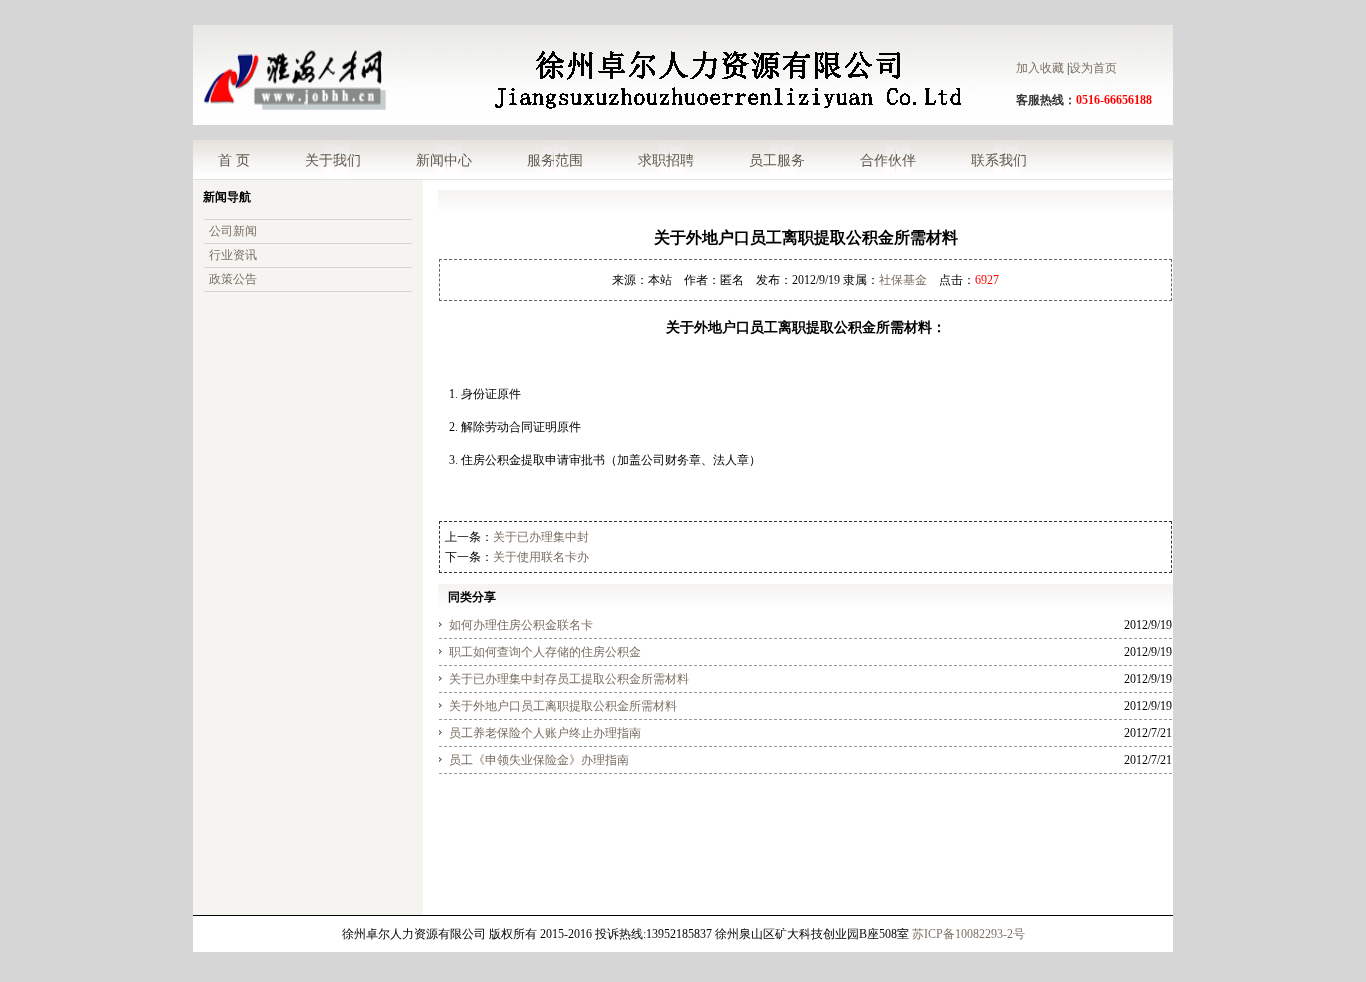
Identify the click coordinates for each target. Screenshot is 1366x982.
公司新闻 (233, 231)
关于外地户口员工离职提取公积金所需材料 (563, 706)
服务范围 (555, 160)
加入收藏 (1040, 68)
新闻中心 (444, 160)
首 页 (234, 160)
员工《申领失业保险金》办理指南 (539, 760)
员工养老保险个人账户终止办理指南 (545, 733)
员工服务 (777, 160)
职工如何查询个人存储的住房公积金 (545, 652)
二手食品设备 (1034, 968)
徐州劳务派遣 (608, 968)
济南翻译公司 (533, 968)
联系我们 (999, 160)
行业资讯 (233, 255)
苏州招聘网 (740, 968)
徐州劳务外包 (395, 968)
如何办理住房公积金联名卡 (521, 625)
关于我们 (333, 160)
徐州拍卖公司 (959, 968)
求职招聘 (666, 160)
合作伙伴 (888, 160)
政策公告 (233, 279)
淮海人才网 (326, 968)
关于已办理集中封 (541, 537)
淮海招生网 (677, 968)
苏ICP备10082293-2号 (968, 934)
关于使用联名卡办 (541, 557)
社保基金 (903, 280)
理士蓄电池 (464, 968)
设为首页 (1093, 68)
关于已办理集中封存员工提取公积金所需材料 (569, 679)
